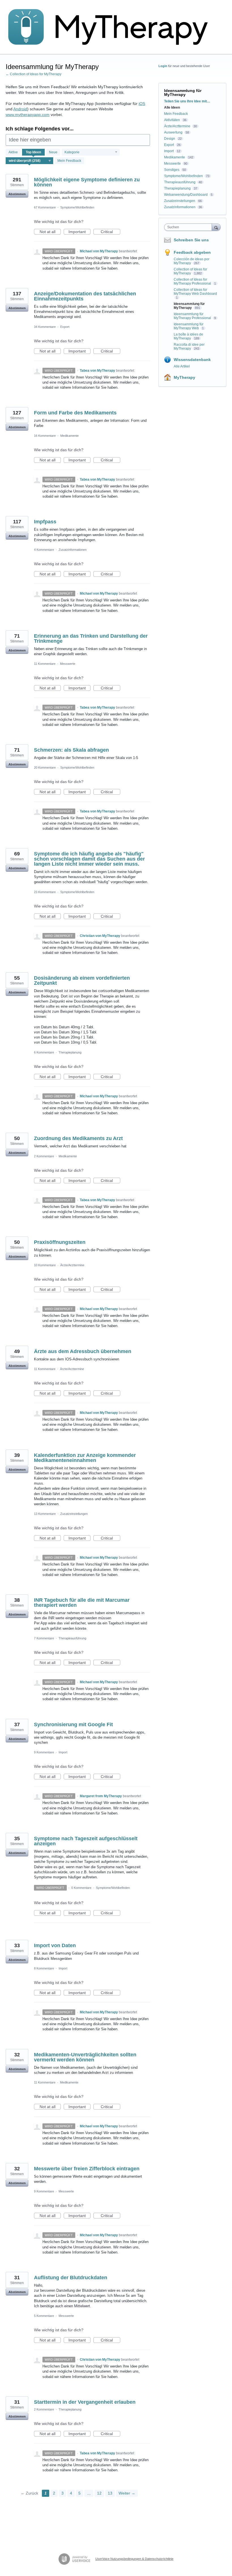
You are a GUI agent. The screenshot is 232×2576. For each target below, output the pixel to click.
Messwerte (68, 664)
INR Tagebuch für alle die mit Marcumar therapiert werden (82, 1603)
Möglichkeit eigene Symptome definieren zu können (87, 182)
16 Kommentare (45, 436)
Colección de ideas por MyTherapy (192, 261)
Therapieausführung (72, 1638)
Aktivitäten (172, 120)
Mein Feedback (69, 161)
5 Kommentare (44, 2316)
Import (63, 1752)
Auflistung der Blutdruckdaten (71, 2278)
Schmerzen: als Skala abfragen (71, 750)
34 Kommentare (45, 327)
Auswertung (173, 132)
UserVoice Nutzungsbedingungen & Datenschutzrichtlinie (134, 2559)
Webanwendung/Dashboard (186, 195)
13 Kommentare (45, 1514)
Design (170, 139)
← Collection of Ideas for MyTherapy (34, 74)
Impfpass (45, 522)
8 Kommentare (44, 1968)
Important (80, 232)
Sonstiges (172, 170)
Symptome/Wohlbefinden (77, 207)
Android (20, 109)
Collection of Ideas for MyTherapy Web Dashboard (195, 292)
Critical (110, 232)
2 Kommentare (44, 1156)
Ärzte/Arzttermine (72, 1265)
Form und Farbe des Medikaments (75, 413)
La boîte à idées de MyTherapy (188, 336)
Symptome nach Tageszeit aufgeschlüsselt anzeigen (86, 1841)
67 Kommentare (45, 207)
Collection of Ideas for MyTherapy (190, 271)
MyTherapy (184, 377)
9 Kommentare (44, 1752)
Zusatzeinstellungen (74, 1514)
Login (163, 66)
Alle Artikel (182, 366)
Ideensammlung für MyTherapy (189, 306)
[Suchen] (216, 227)
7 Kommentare (44, 1638)
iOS (142, 104)
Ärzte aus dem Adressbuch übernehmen (83, 1351)
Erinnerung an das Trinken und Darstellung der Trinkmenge (91, 638)
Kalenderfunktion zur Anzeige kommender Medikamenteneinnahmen (85, 1458)
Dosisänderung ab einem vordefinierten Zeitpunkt (82, 980)
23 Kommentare (45, 892)
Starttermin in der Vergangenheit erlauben (85, 2402)
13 (110, 2493)
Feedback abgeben (192, 252)
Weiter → (127, 2493)
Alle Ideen (172, 107)
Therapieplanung (70, 1052)
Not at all (50, 232)
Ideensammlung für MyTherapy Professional (193, 316)
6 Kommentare (44, 1052)
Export (65, 327)
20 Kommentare (45, 767)
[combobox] (189, 227)
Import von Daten (55, 1945)
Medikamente (69, 436)
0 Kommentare (81, 1888)
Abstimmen (17, 194)
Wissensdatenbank (192, 360)
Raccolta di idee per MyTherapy (189, 347)
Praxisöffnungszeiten (60, 1242)
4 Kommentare (44, 550)
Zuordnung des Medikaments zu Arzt (78, 1138)
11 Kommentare (45, 664)
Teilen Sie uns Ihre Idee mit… (187, 101)
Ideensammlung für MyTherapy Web (189, 326)
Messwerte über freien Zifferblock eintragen (87, 2169)
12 (99, 2493)
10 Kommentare (45, 1265)
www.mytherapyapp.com (28, 115)
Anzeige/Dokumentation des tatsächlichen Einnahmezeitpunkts (85, 296)
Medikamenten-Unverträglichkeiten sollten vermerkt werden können (85, 2057)
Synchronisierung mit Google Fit (73, 1724)
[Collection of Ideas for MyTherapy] (112, 27)
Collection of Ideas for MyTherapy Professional (193, 281)
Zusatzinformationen (73, 550)
